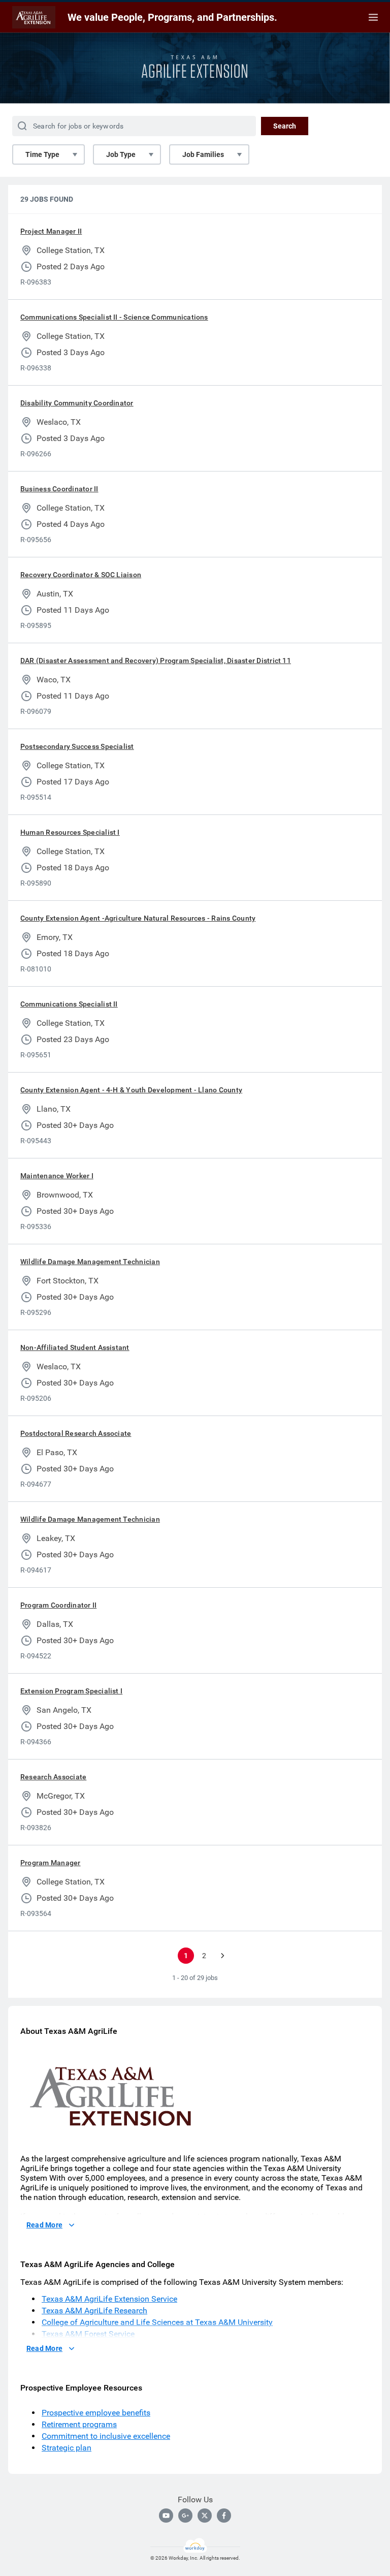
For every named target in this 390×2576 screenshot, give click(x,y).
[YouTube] (166, 2516)
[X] (205, 2516)
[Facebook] (224, 2516)
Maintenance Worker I (57, 1176)
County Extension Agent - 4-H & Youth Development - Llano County (131, 1090)
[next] (222, 1956)
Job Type (121, 154)
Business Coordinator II (59, 489)
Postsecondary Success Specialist (77, 746)
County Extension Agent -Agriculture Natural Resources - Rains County (138, 918)
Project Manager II (51, 231)
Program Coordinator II (58, 1605)
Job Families (203, 154)
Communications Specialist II (69, 1004)
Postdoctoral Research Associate (76, 1433)
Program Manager (51, 1863)
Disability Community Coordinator (77, 403)
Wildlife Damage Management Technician (90, 1262)
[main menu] (373, 17)
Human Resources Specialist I (70, 832)
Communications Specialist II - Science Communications (114, 317)
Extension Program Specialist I (71, 1691)
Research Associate (53, 1777)
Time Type (42, 154)
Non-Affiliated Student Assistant (75, 1347)
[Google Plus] (185, 2516)
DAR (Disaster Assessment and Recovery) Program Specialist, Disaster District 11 (156, 661)
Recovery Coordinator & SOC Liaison (81, 575)
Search (285, 126)
